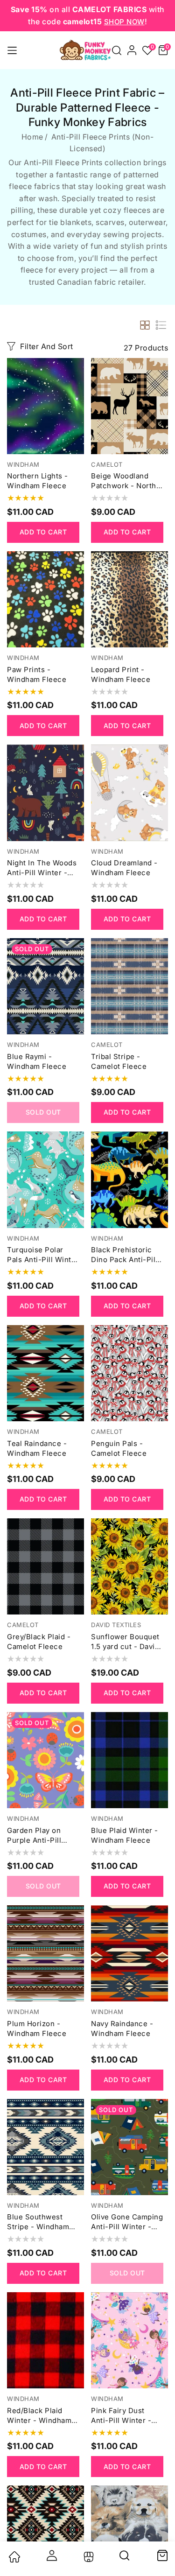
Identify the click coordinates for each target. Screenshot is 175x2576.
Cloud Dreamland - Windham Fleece (124, 868)
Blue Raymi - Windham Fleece (37, 1061)
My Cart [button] (162, 2555)
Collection (87, 2557)
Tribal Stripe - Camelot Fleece (119, 1061)
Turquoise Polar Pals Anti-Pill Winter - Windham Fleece (43, 1255)
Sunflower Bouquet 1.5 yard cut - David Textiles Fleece (125, 1642)
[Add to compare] (76, 389)
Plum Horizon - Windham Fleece (37, 2029)
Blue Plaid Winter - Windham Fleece (125, 1835)
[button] (117, 50)
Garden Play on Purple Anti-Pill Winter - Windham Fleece (39, 1835)
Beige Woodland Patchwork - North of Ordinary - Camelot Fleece (124, 481)
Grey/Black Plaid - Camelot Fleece (39, 1642)
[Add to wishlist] (76, 370)
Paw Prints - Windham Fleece (37, 674)
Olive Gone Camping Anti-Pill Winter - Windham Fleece (127, 2222)
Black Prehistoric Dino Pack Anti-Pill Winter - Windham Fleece (124, 1255)
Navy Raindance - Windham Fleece (122, 2029)
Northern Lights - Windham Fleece (38, 481)
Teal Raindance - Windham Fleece (37, 1448)
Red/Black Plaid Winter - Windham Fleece (39, 2416)
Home (32, 137)
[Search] (125, 2559)
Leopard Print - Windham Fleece (121, 674)
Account (51, 2555)
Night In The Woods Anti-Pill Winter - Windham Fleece (42, 868)
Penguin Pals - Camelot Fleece (119, 1448)
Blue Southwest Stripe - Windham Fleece (38, 2222)
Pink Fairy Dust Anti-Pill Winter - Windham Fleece (121, 2416)
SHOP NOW (124, 22)
